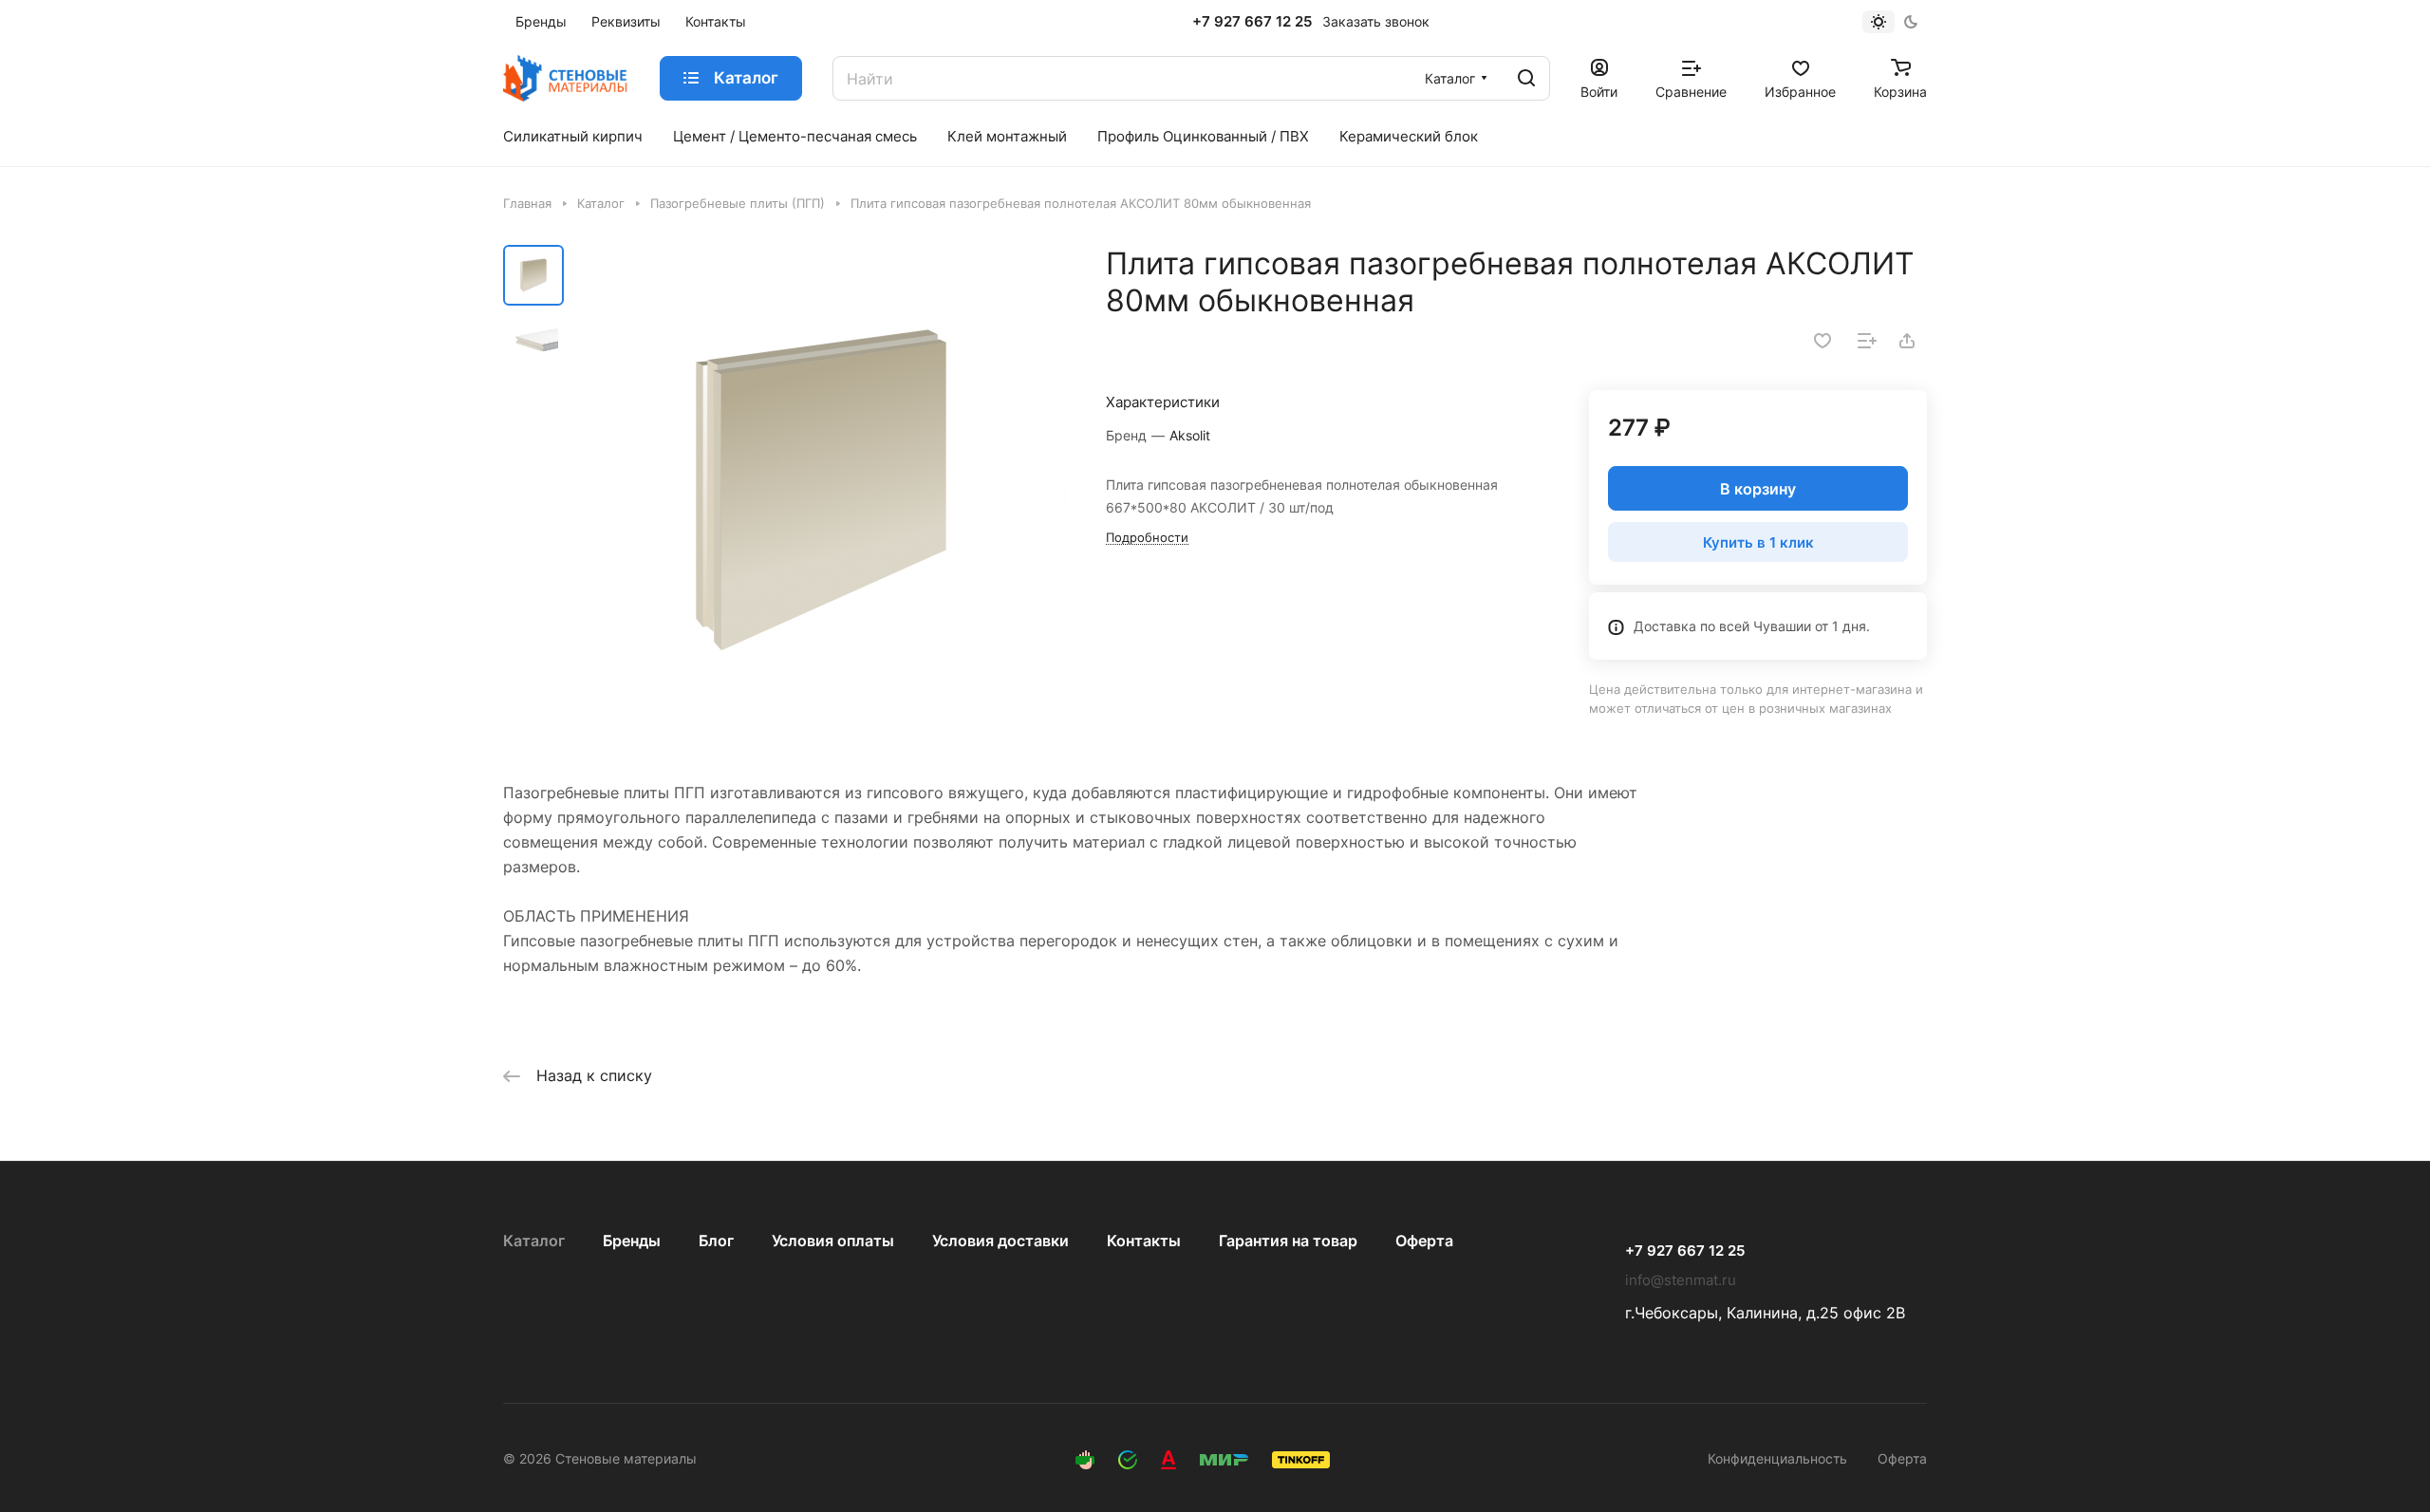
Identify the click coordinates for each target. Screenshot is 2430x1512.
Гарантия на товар (1288, 1241)
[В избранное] (1822, 341)
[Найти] (1526, 78)
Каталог (534, 1241)
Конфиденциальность (1777, 1458)
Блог (716, 1241)
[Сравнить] (1867, 341)
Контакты (1144, 1241)
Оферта (1424, 1241)
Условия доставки (1000, 1241)
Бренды (632, 1241)
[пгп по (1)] (821, 491)
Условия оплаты (833, 1241)
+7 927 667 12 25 (1252, 22)
